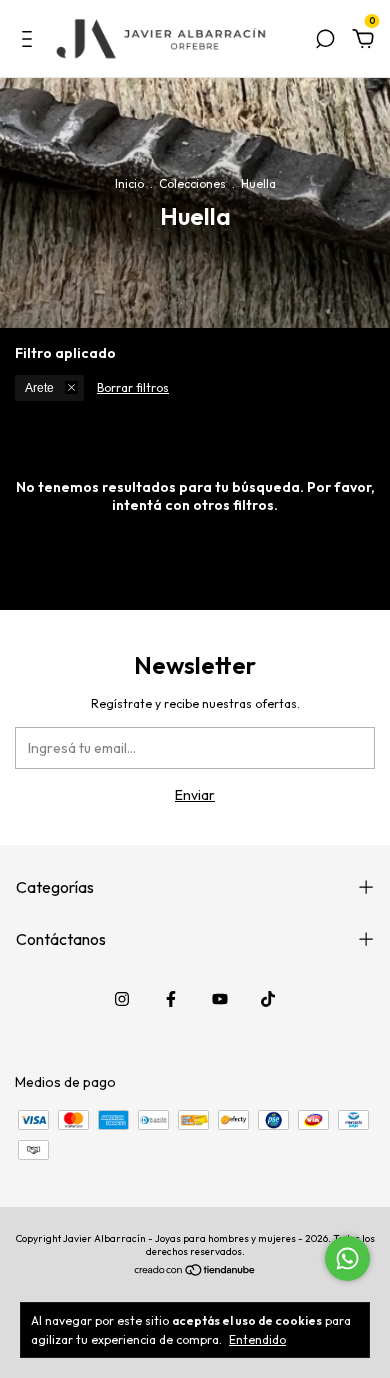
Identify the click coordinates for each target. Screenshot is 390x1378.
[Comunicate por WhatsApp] (347, 1258)
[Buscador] (325, 42)
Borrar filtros (133, 387)
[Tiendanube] (195, 1272)
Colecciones (192, 183)
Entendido (257, 1339)
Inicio (129, 183)
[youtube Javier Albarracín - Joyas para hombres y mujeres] (220, 999)
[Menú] (30, 42)
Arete (39, 388)
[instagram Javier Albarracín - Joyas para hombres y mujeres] (122, 999)
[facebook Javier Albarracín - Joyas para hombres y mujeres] (171, 999)
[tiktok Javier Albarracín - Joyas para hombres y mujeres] (268, 999)
